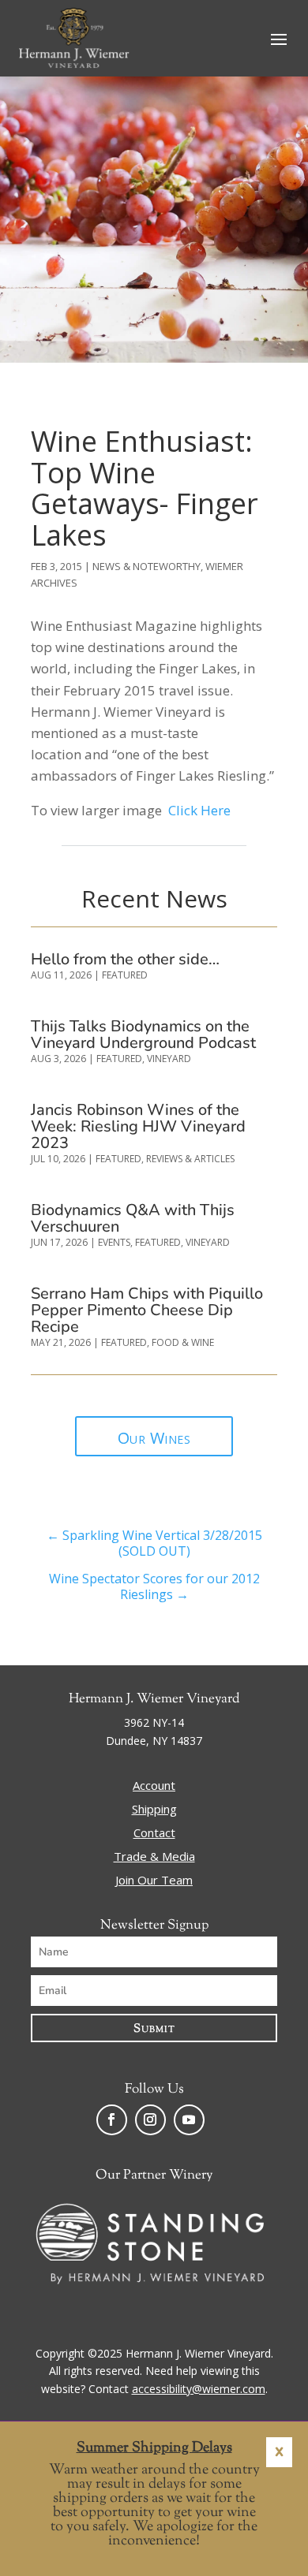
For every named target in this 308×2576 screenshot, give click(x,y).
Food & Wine (183, 1342)
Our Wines (154, 1438)
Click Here (199, 810)
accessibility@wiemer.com (199, 2389)
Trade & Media (154, 1857)
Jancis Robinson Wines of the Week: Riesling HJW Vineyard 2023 (138, 1126)
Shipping (154, 1810)
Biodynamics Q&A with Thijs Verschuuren (133, 1218)
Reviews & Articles (190, 1159)
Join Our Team (154, 1881)
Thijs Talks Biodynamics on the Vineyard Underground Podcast (143, 1035)
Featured (125, 975)
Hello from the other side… (125, 959)
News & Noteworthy (146, 566)
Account (154, 1786)
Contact (154, 1834)
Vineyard (169, 1059)
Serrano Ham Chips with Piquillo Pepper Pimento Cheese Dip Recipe (147, 1310)
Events (114, 1242)
